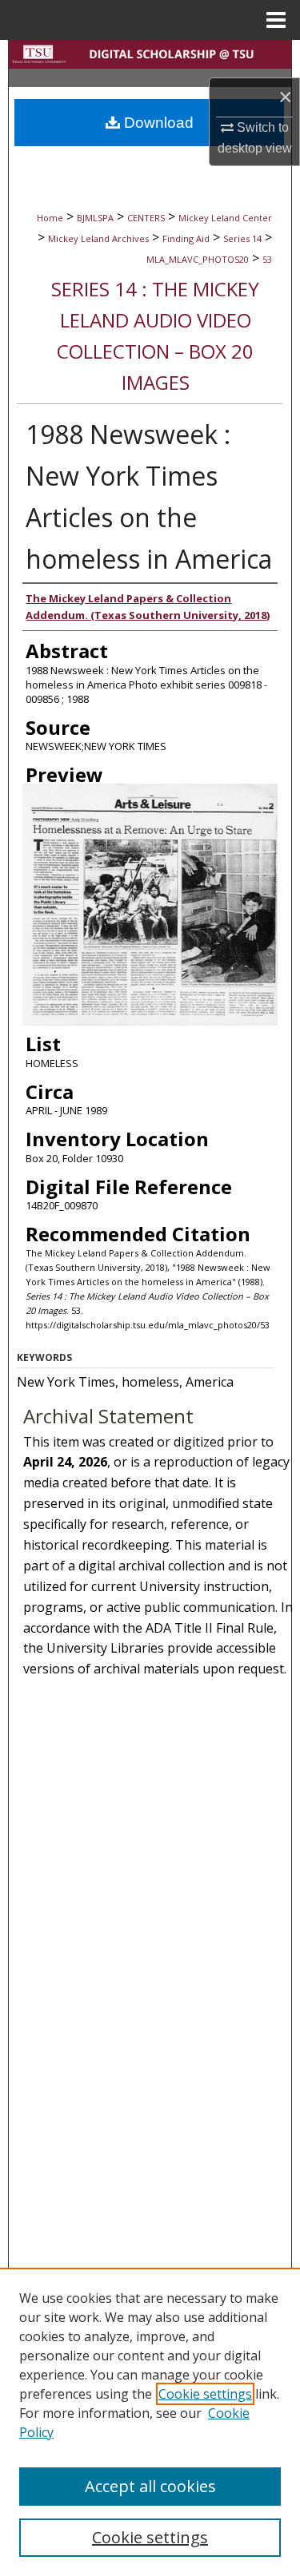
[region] (150, 2422)
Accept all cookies (150, 2486)
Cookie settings (205, 2394)
